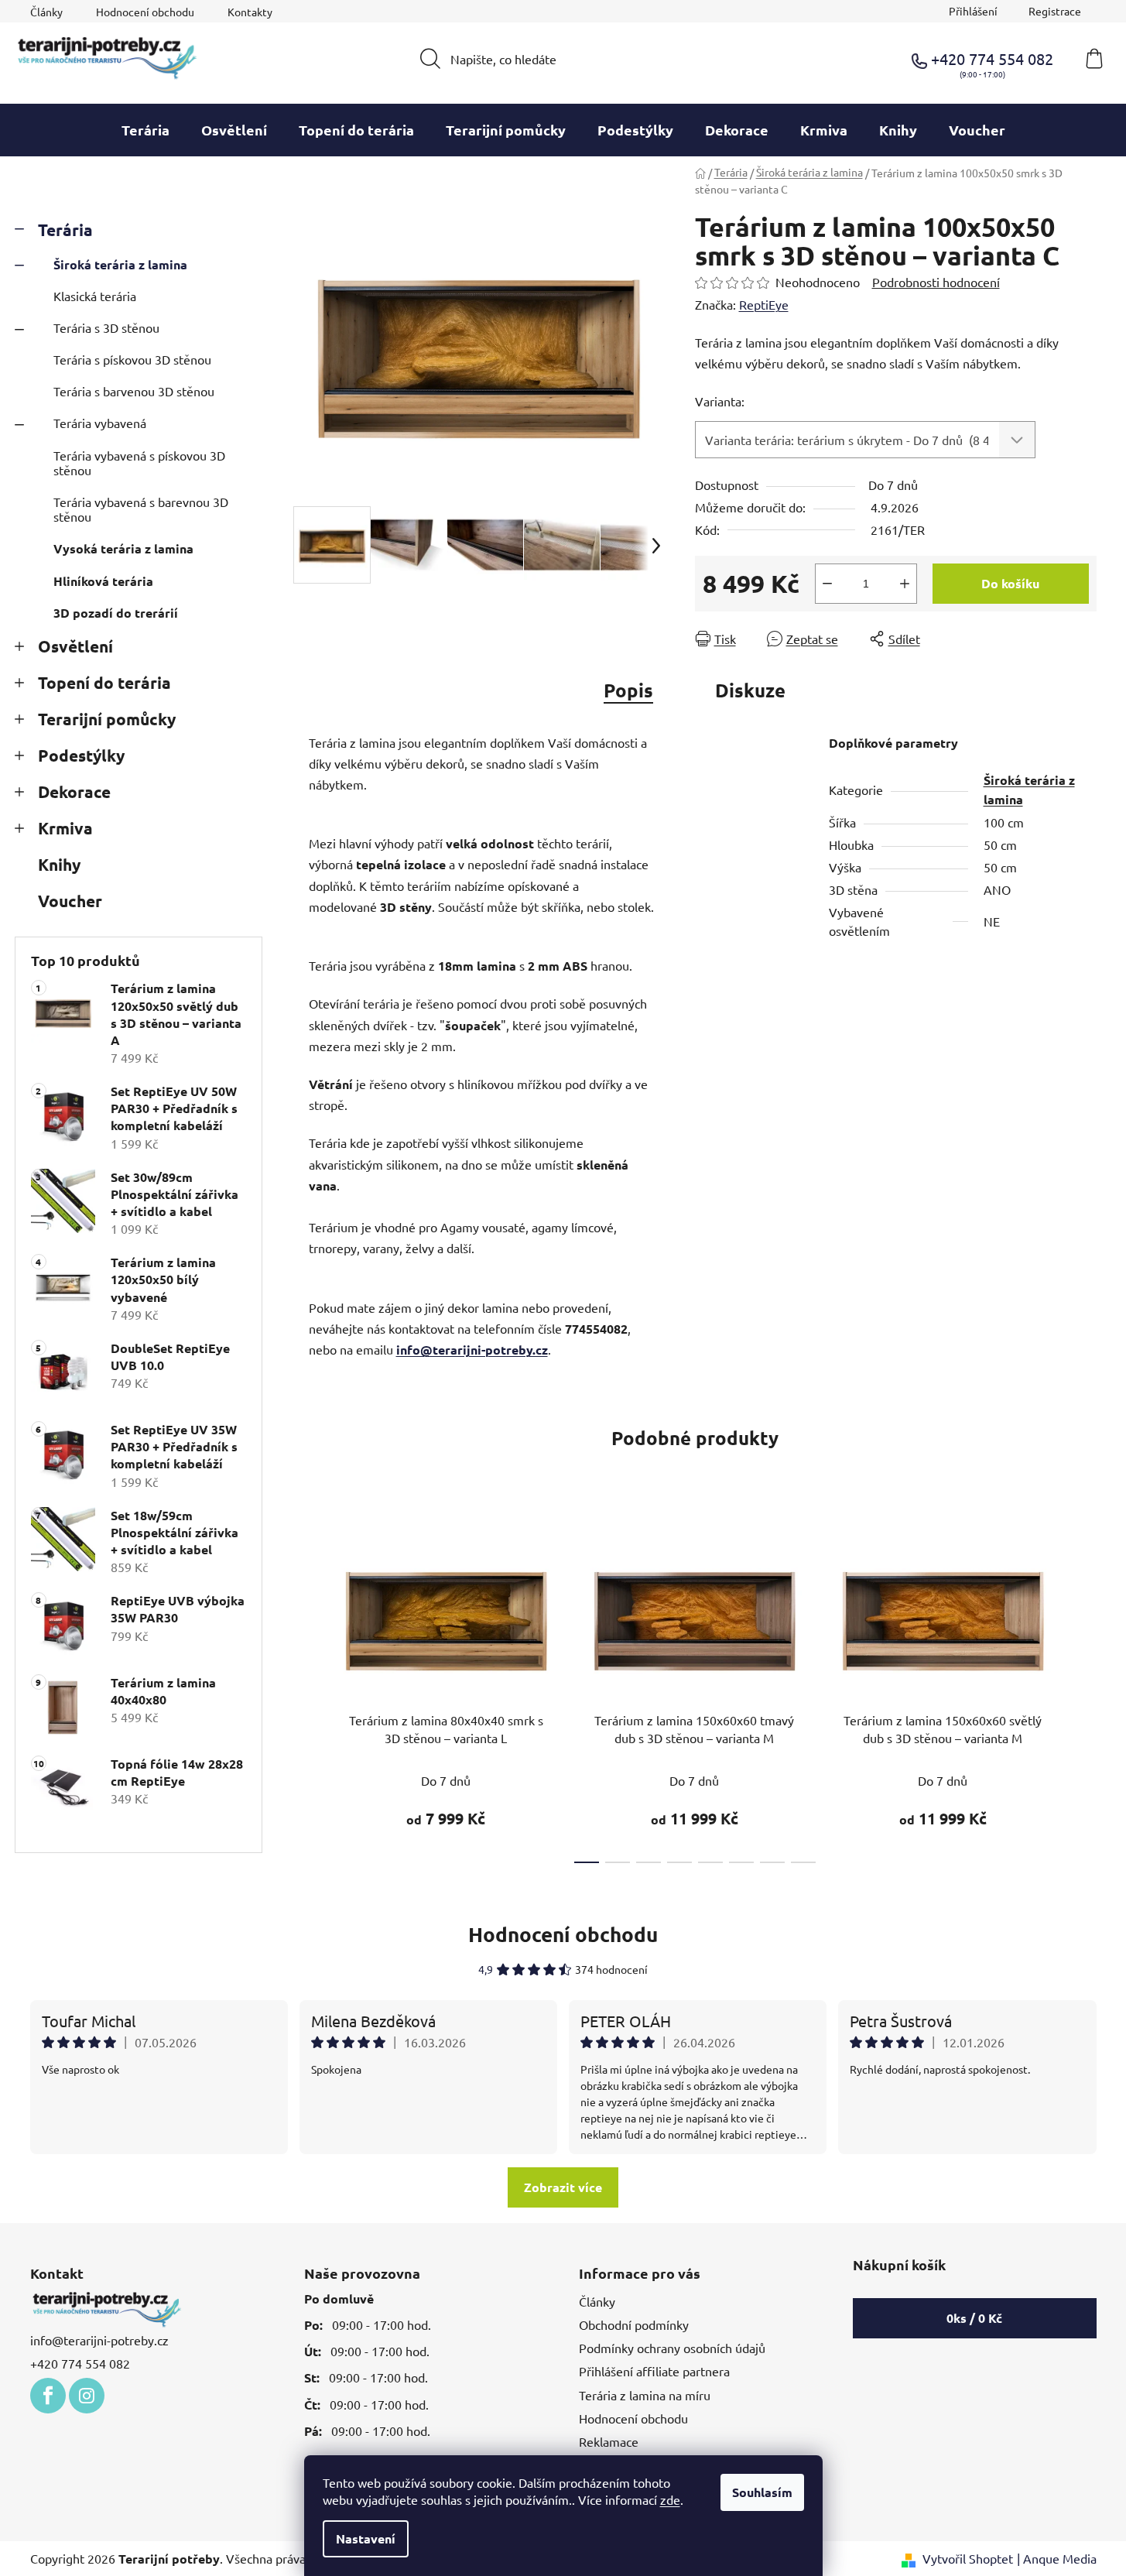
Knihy (59, 864)
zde (670, 2499)
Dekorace (74, 791)
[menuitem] (145, 130)
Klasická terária (95, 296)
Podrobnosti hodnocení (936, 282)
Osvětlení (75, 646)
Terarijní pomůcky (107, 719)
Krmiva (65, 828)
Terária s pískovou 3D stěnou (132, 359)
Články (46, 12)
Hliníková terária (103, 581)
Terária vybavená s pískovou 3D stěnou (139, 462)
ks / (974, 2318)
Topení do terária (104, 682)
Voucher (70, 901)
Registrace (1055, 11)
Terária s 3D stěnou (106, 327)
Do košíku (1010, 583)
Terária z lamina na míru (645, 2395)
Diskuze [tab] (750, 690)
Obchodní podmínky (634, 2324)
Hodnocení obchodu (145, 12)
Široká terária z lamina (120, 264)
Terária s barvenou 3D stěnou (134, 391)
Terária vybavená (100, 423)
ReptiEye (764, 304)
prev (306, 1691)
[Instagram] (87, 2396)
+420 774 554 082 (80, 2363)
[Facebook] (48, 2396)
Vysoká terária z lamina (123, 548)
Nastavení (366, 2538)
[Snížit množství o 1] (827, 584)
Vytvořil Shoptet (968, 2558)
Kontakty (250, 12)
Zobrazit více (563, 2187)
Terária (65, 230)
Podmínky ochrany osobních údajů (672, 2348)
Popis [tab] (628, 690)
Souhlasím (762, 2492)
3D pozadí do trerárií (116, 613)
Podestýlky (81, 755)
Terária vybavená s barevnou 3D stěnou (141, 509)
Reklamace (609, 2441)
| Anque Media (1057, 2558)
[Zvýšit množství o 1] (905, 584)
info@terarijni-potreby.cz (472, 1350)
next (1084, 1691)
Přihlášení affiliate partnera (654, 2371)
